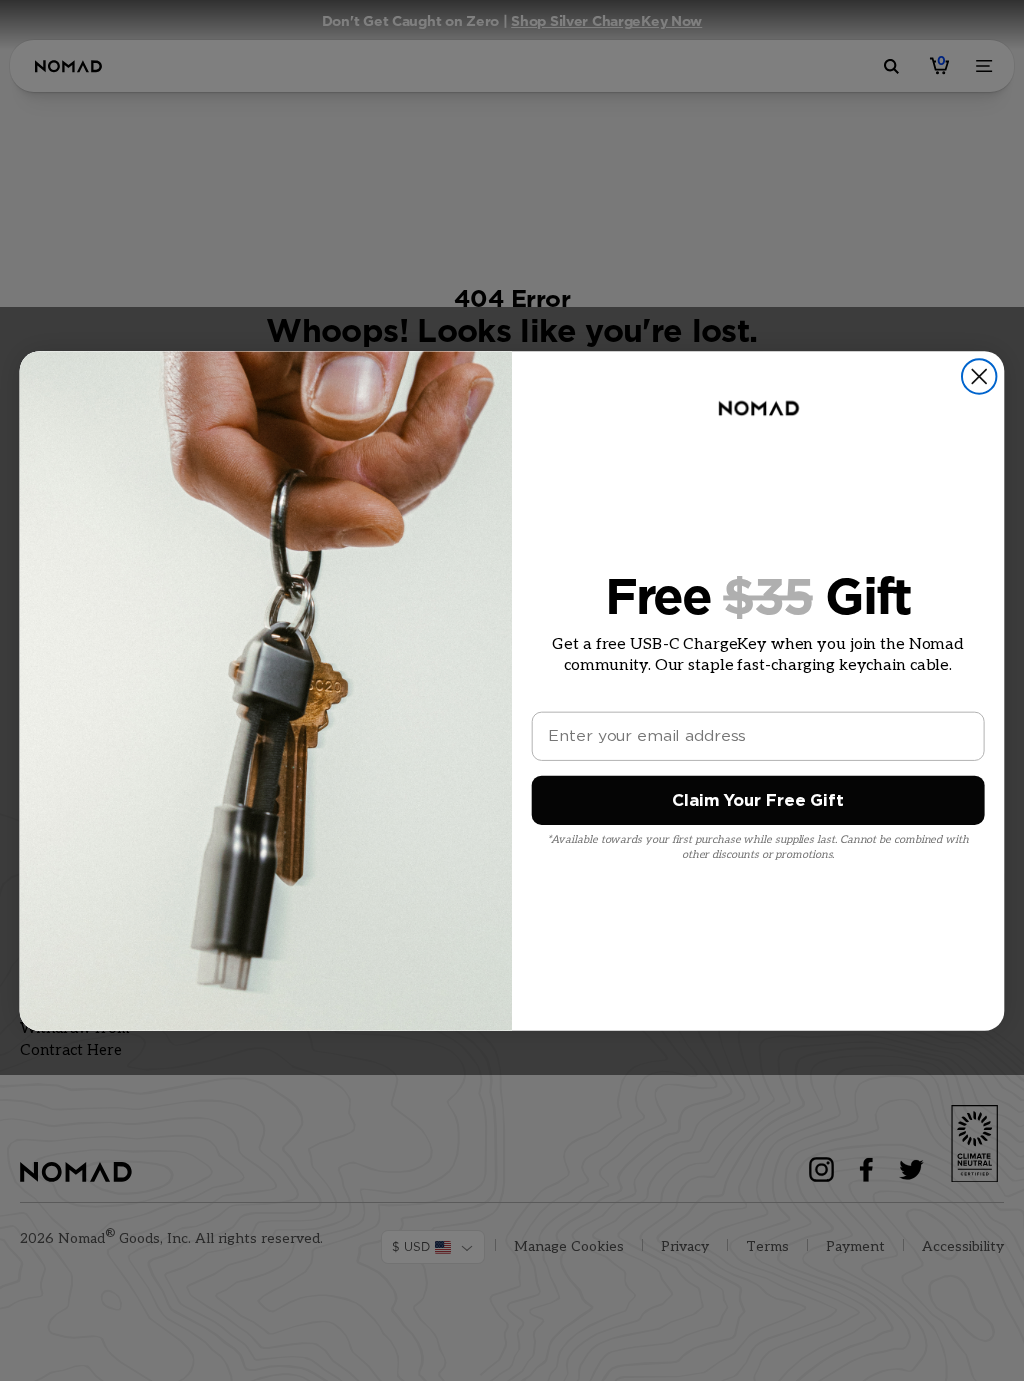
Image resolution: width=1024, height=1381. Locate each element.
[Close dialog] (979, 376)
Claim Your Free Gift (757, 800)
